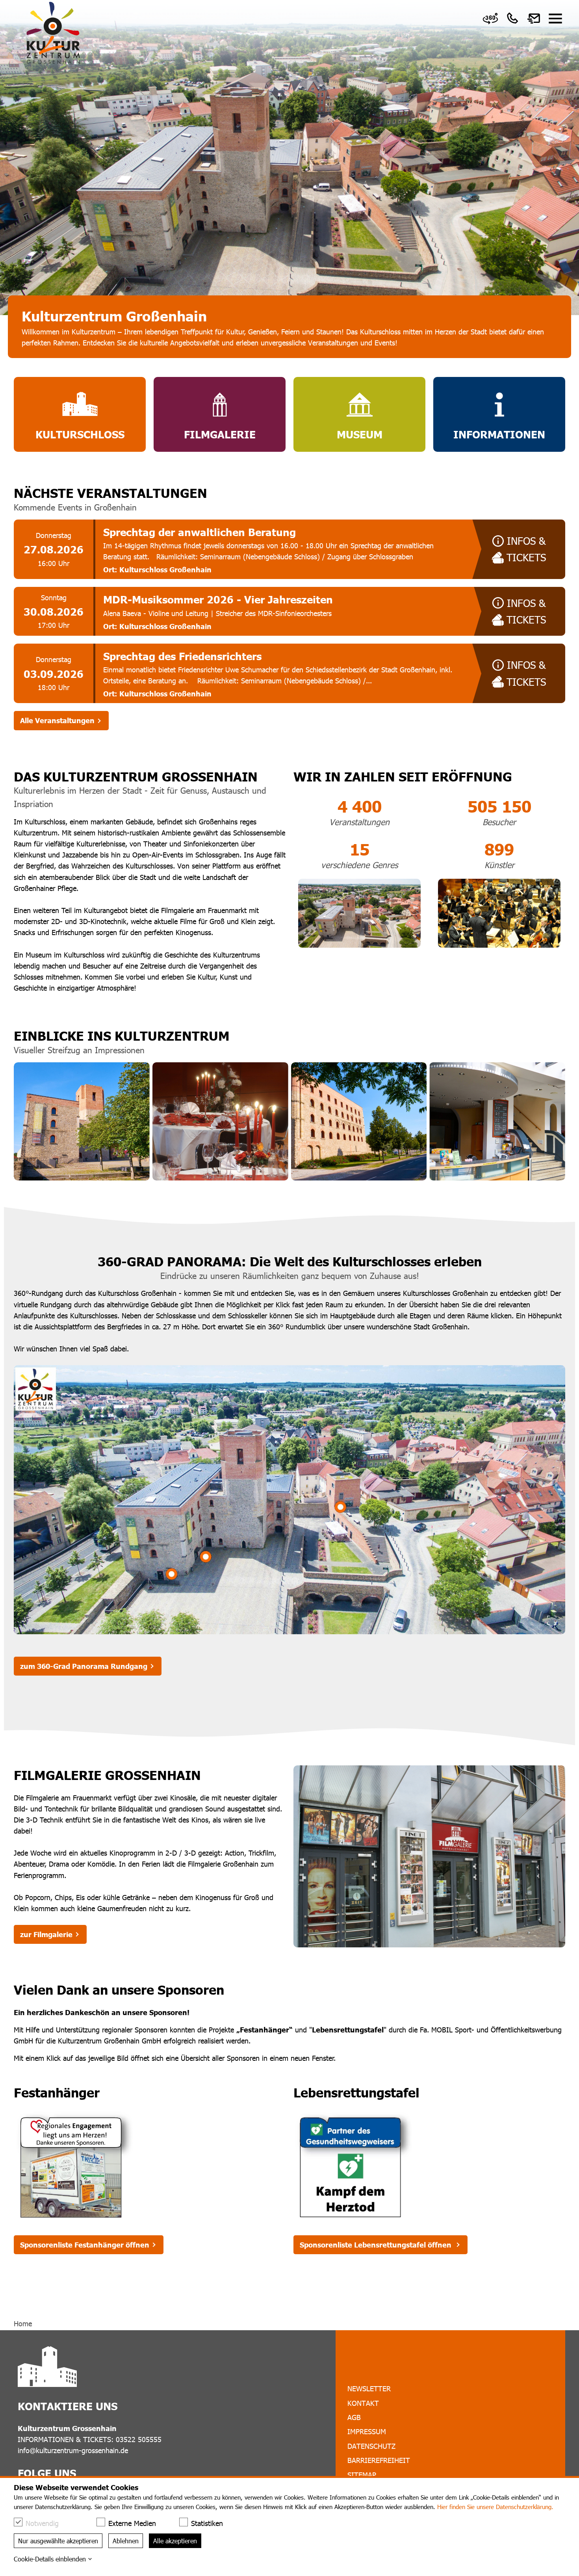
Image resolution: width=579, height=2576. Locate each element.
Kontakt (363, 2403)
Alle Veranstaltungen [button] (57, 720)
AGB (354, 2417)
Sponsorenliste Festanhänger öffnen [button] (85, 2245)
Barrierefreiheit (379, 2460)
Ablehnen (126, 2541)
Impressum (367, 2431)
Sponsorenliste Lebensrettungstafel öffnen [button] (377, 2245)
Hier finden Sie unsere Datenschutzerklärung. (495, 2507)
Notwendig (42, 2523)
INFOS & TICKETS (526, 549)
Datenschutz (371, 2446)
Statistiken (207, 2523)
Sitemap (362, 2475)
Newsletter (369, 2388)
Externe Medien (132, 2523)
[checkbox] (18, 2522)
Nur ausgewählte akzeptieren (58, 2541)
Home (23, 2323)
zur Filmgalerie (46, 1934)
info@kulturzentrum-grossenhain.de (73, 2450)
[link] (490, 19)
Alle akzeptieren (175, 2541)
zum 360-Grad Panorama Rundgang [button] (84, 1666)
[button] (555, 19)
